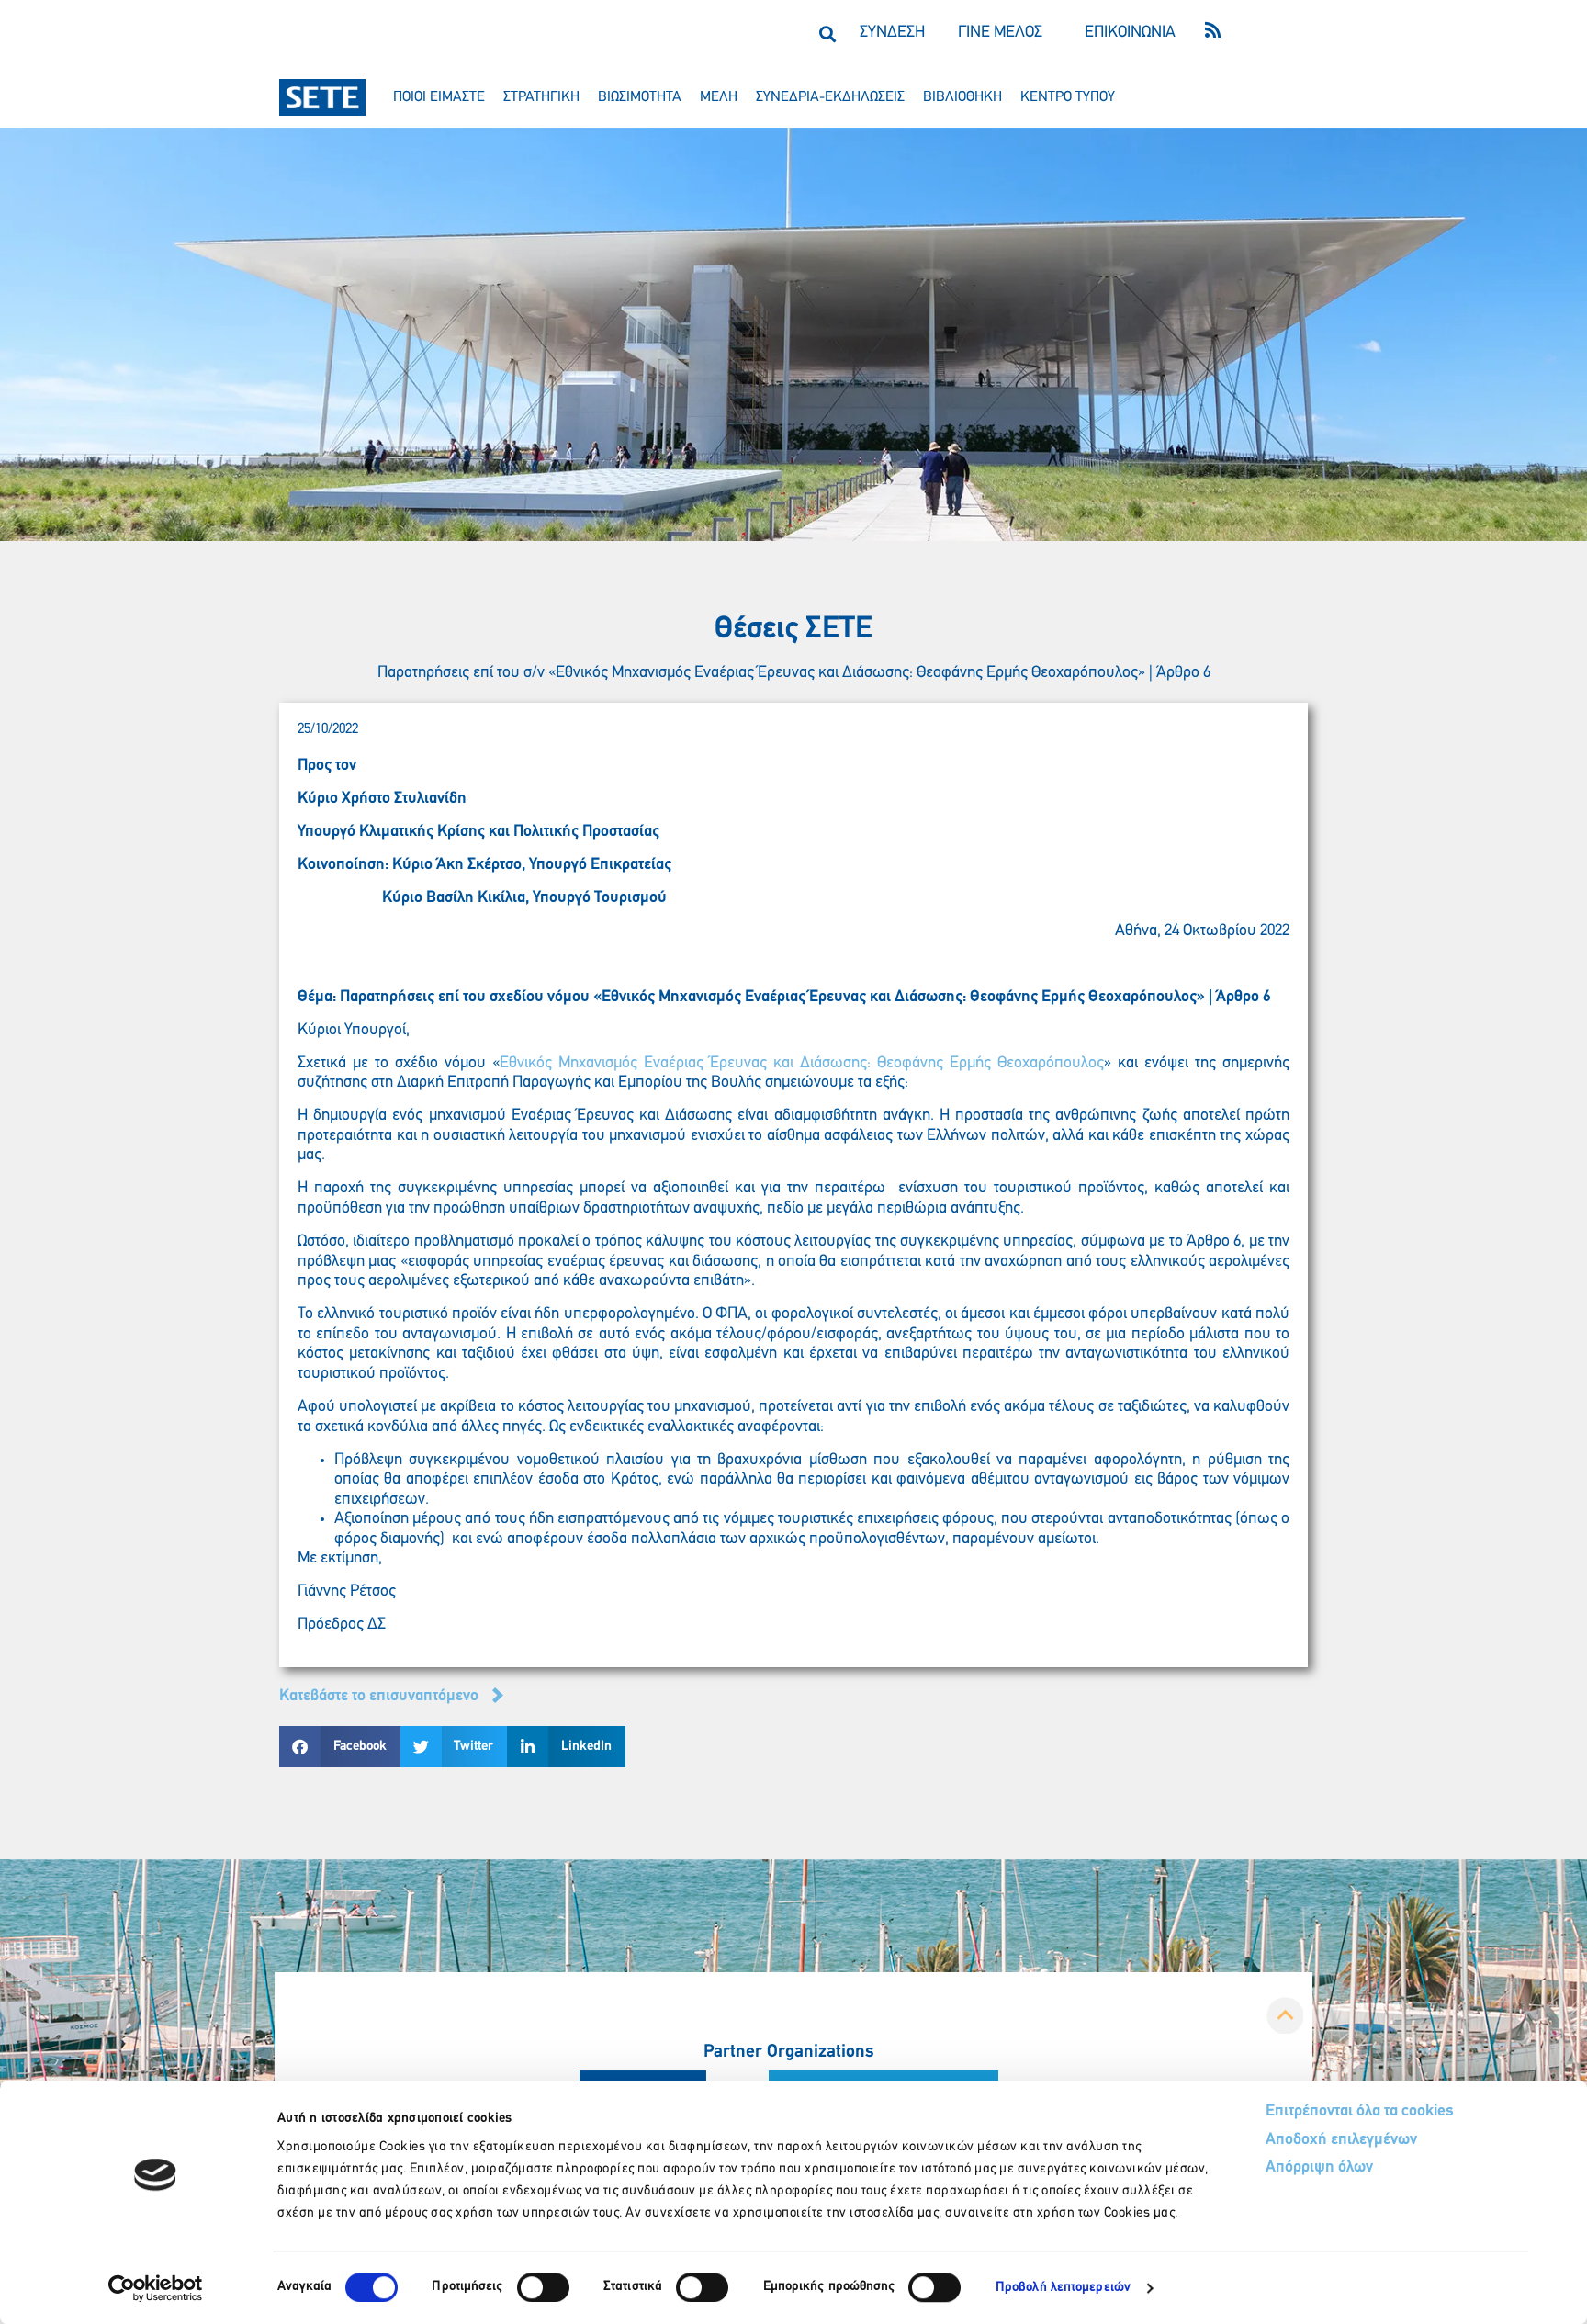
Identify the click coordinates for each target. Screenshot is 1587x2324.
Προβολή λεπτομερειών (1063, 2288)
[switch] (543, 2287)
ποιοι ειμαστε (439, 97)
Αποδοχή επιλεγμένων (1341, 2140)
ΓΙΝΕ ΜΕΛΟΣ (1000, 33)
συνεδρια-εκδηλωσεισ (830, 97)
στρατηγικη (541, 97)
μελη (719, 97)
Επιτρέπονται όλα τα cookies (1360, 2112)
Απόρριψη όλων (1319, 2168)
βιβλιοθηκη (962, 97)
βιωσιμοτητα (640, 97)
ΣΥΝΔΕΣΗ (892, 33)
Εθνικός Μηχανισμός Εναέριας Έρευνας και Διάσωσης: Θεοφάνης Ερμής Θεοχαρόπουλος (802, 1064)
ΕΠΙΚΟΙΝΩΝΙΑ (1130, 33)
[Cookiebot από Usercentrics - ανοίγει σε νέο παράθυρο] (156, 2288)
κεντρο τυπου (1068, 97)
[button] (827, 34)
